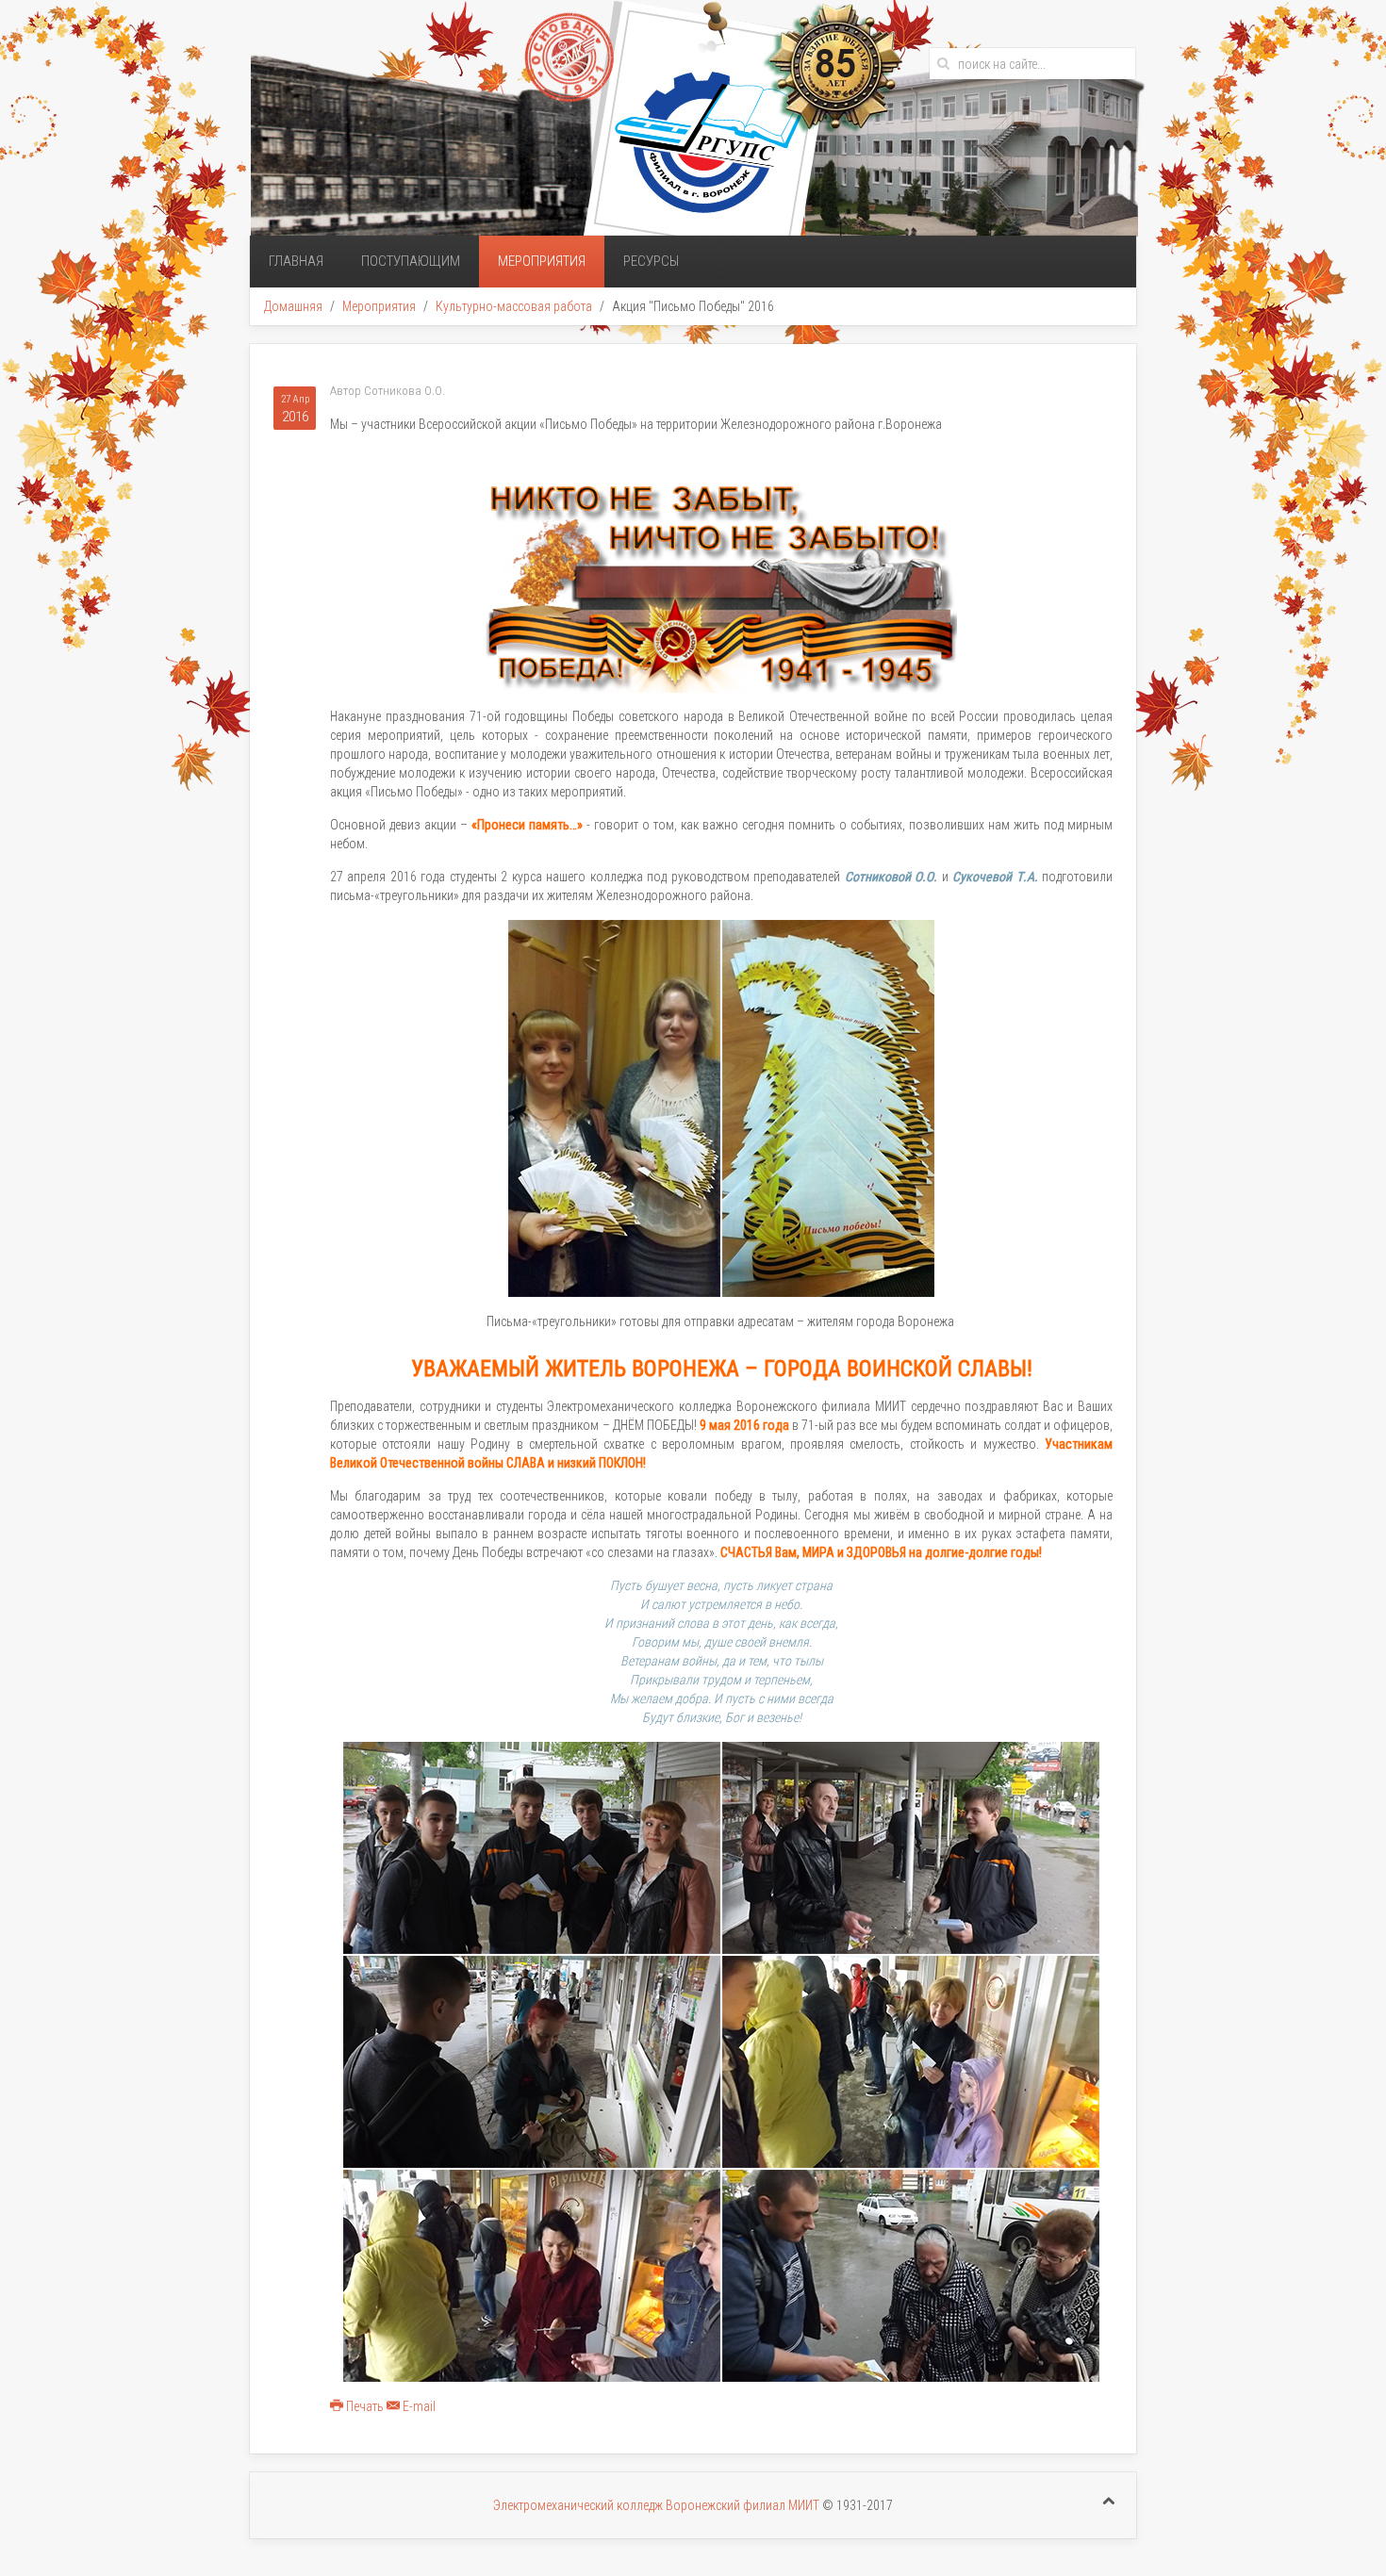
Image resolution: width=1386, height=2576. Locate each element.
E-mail (418, 2406)
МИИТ (804, 2505)
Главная (296, 261)
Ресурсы (651, 261)
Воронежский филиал (727, 2505)
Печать (365, 2406)
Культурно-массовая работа (514, 306)
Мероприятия (542, 261)
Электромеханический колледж (579, 2505)
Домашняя (293, 306)
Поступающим (411, 261)
